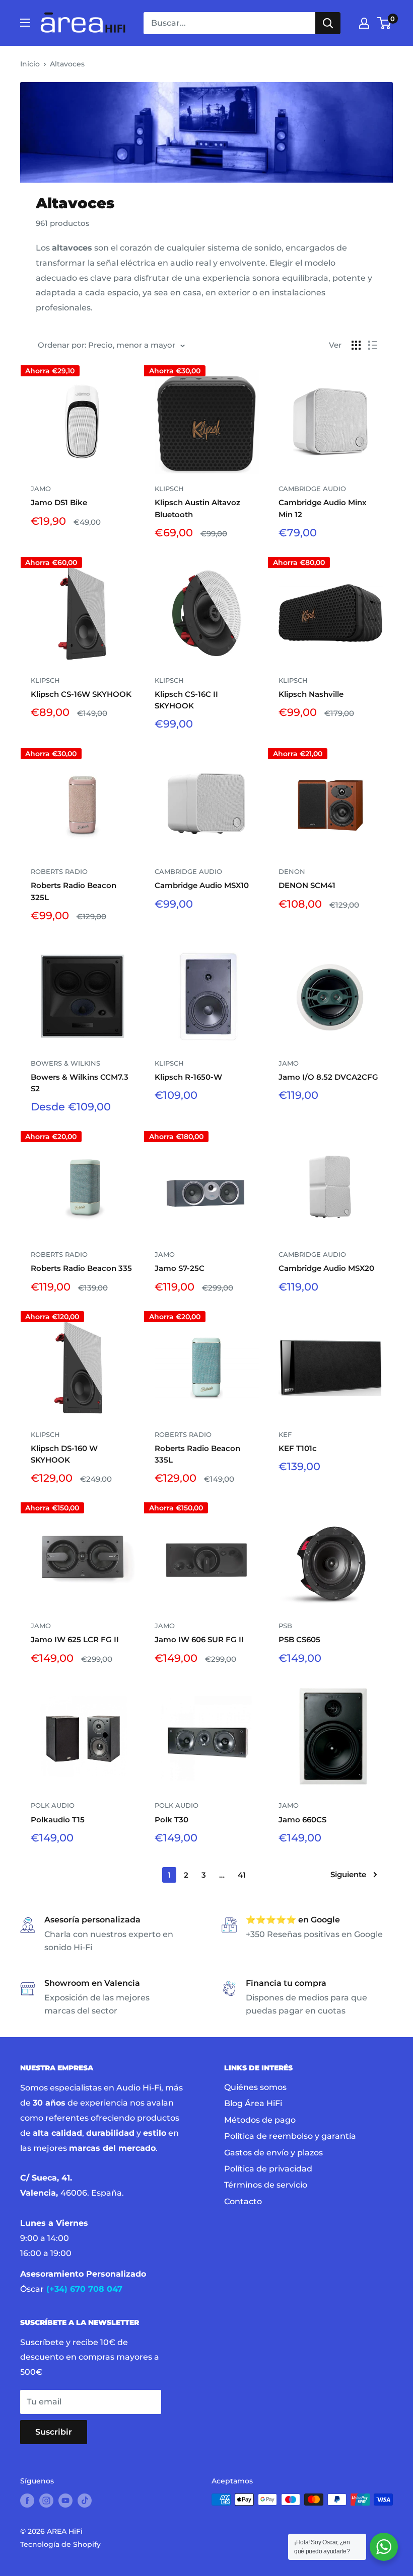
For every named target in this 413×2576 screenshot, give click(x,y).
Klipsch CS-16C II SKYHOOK (186, 700)
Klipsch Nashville (311, 694)
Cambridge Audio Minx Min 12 (323, 508)
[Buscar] (328, 23)
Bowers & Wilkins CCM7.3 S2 (80, 1083)
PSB (285, 1626)
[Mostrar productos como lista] (373, 345)
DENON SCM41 (307, 885)
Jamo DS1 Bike (59, 502)
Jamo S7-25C (180, 1268)
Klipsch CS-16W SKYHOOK (81, 694)
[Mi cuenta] (364, 23)
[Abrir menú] (25, 23)
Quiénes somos (255, 2087)
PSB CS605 (299, 1639)
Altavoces (67, 64)
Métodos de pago (260, 2120)
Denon (292, 871)
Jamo (41, 489)
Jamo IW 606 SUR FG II (199, 1639)
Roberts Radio (59, 871)
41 (242, 1875)
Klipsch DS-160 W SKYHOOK (64, 1454)
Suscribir (54, 2432)
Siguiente (348, 1874)
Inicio (30, 64)
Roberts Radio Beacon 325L (74, 891)
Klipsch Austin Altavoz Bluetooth (197, 508)
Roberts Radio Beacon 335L (197, 1454)
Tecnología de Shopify (60, 2544)
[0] (385, 23)
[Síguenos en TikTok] (85, 2501)
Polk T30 (171, 1820)
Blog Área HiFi (253, 2103)
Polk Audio (53, 1805)
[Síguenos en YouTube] (65, 2501)
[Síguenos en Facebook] (27, 2501)
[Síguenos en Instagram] (46, 2501)
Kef (285, 1434)
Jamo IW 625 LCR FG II (75, 1639)
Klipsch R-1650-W (188, 1077)
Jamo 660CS (302, 1820)
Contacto (243, 2201)
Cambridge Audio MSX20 (326, 1268)
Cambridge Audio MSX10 (202, 885)
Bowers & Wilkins (65, 1063)
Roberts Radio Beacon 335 (81, 1268)
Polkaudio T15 (58, 1820)
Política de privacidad (268, 2169)
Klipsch (169, 489)
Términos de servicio (266, 2185)
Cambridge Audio (312, 489)
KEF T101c (298, 1448)
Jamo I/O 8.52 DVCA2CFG (328, 1077)
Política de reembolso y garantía (290, 2136)
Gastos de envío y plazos (273, 2153)
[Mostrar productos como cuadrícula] (356, 345)
